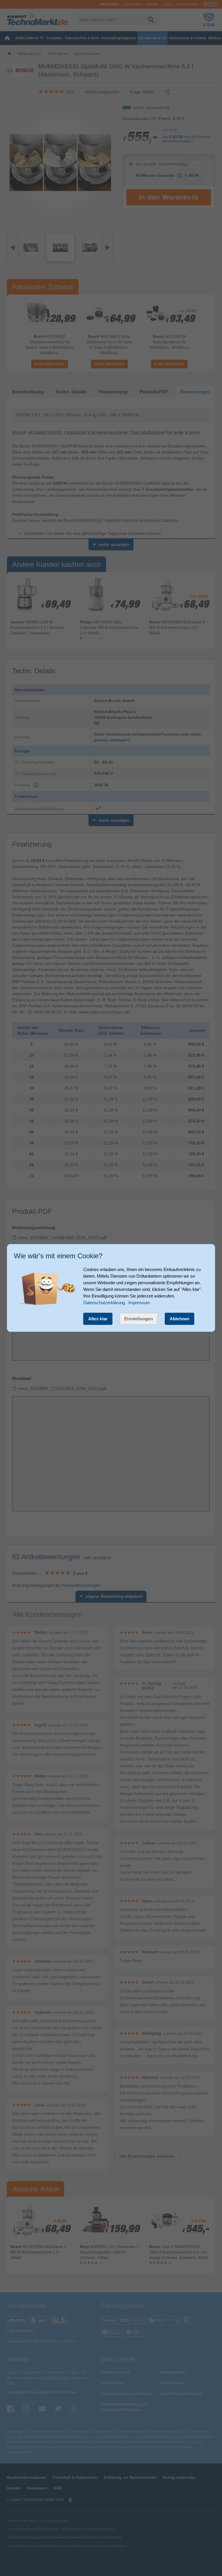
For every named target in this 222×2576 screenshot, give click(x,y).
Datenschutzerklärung (104, 1303)
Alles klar (98, 1319)
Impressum (139, 1303)
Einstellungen (139, 1319)
